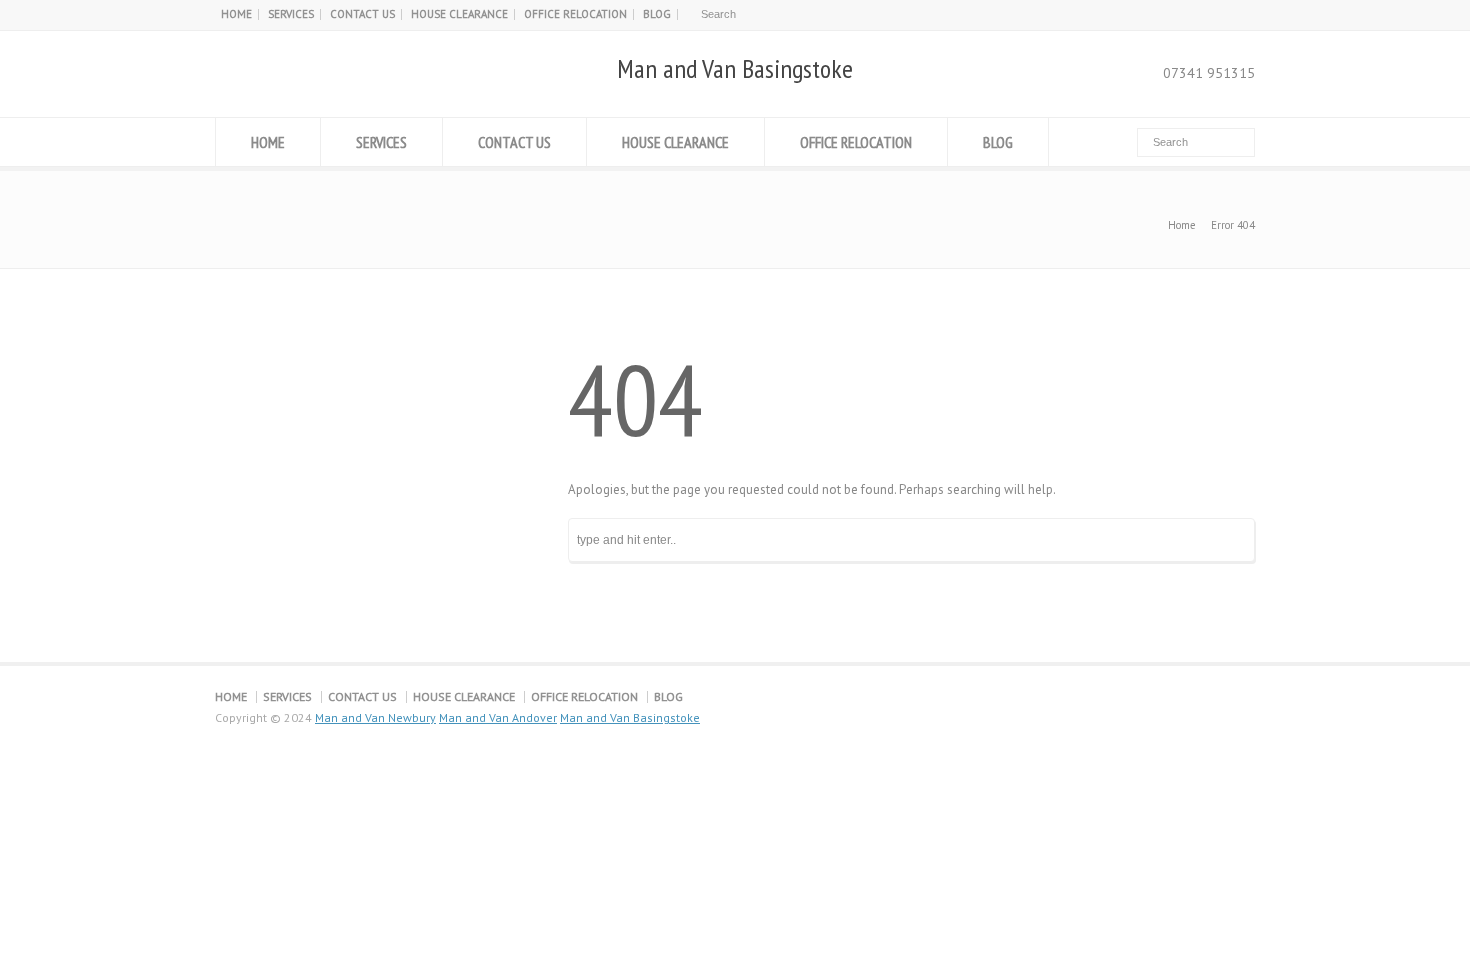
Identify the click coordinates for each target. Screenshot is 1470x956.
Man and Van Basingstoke (735, 69)
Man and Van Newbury (375, 717)
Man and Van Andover (498, 717)
